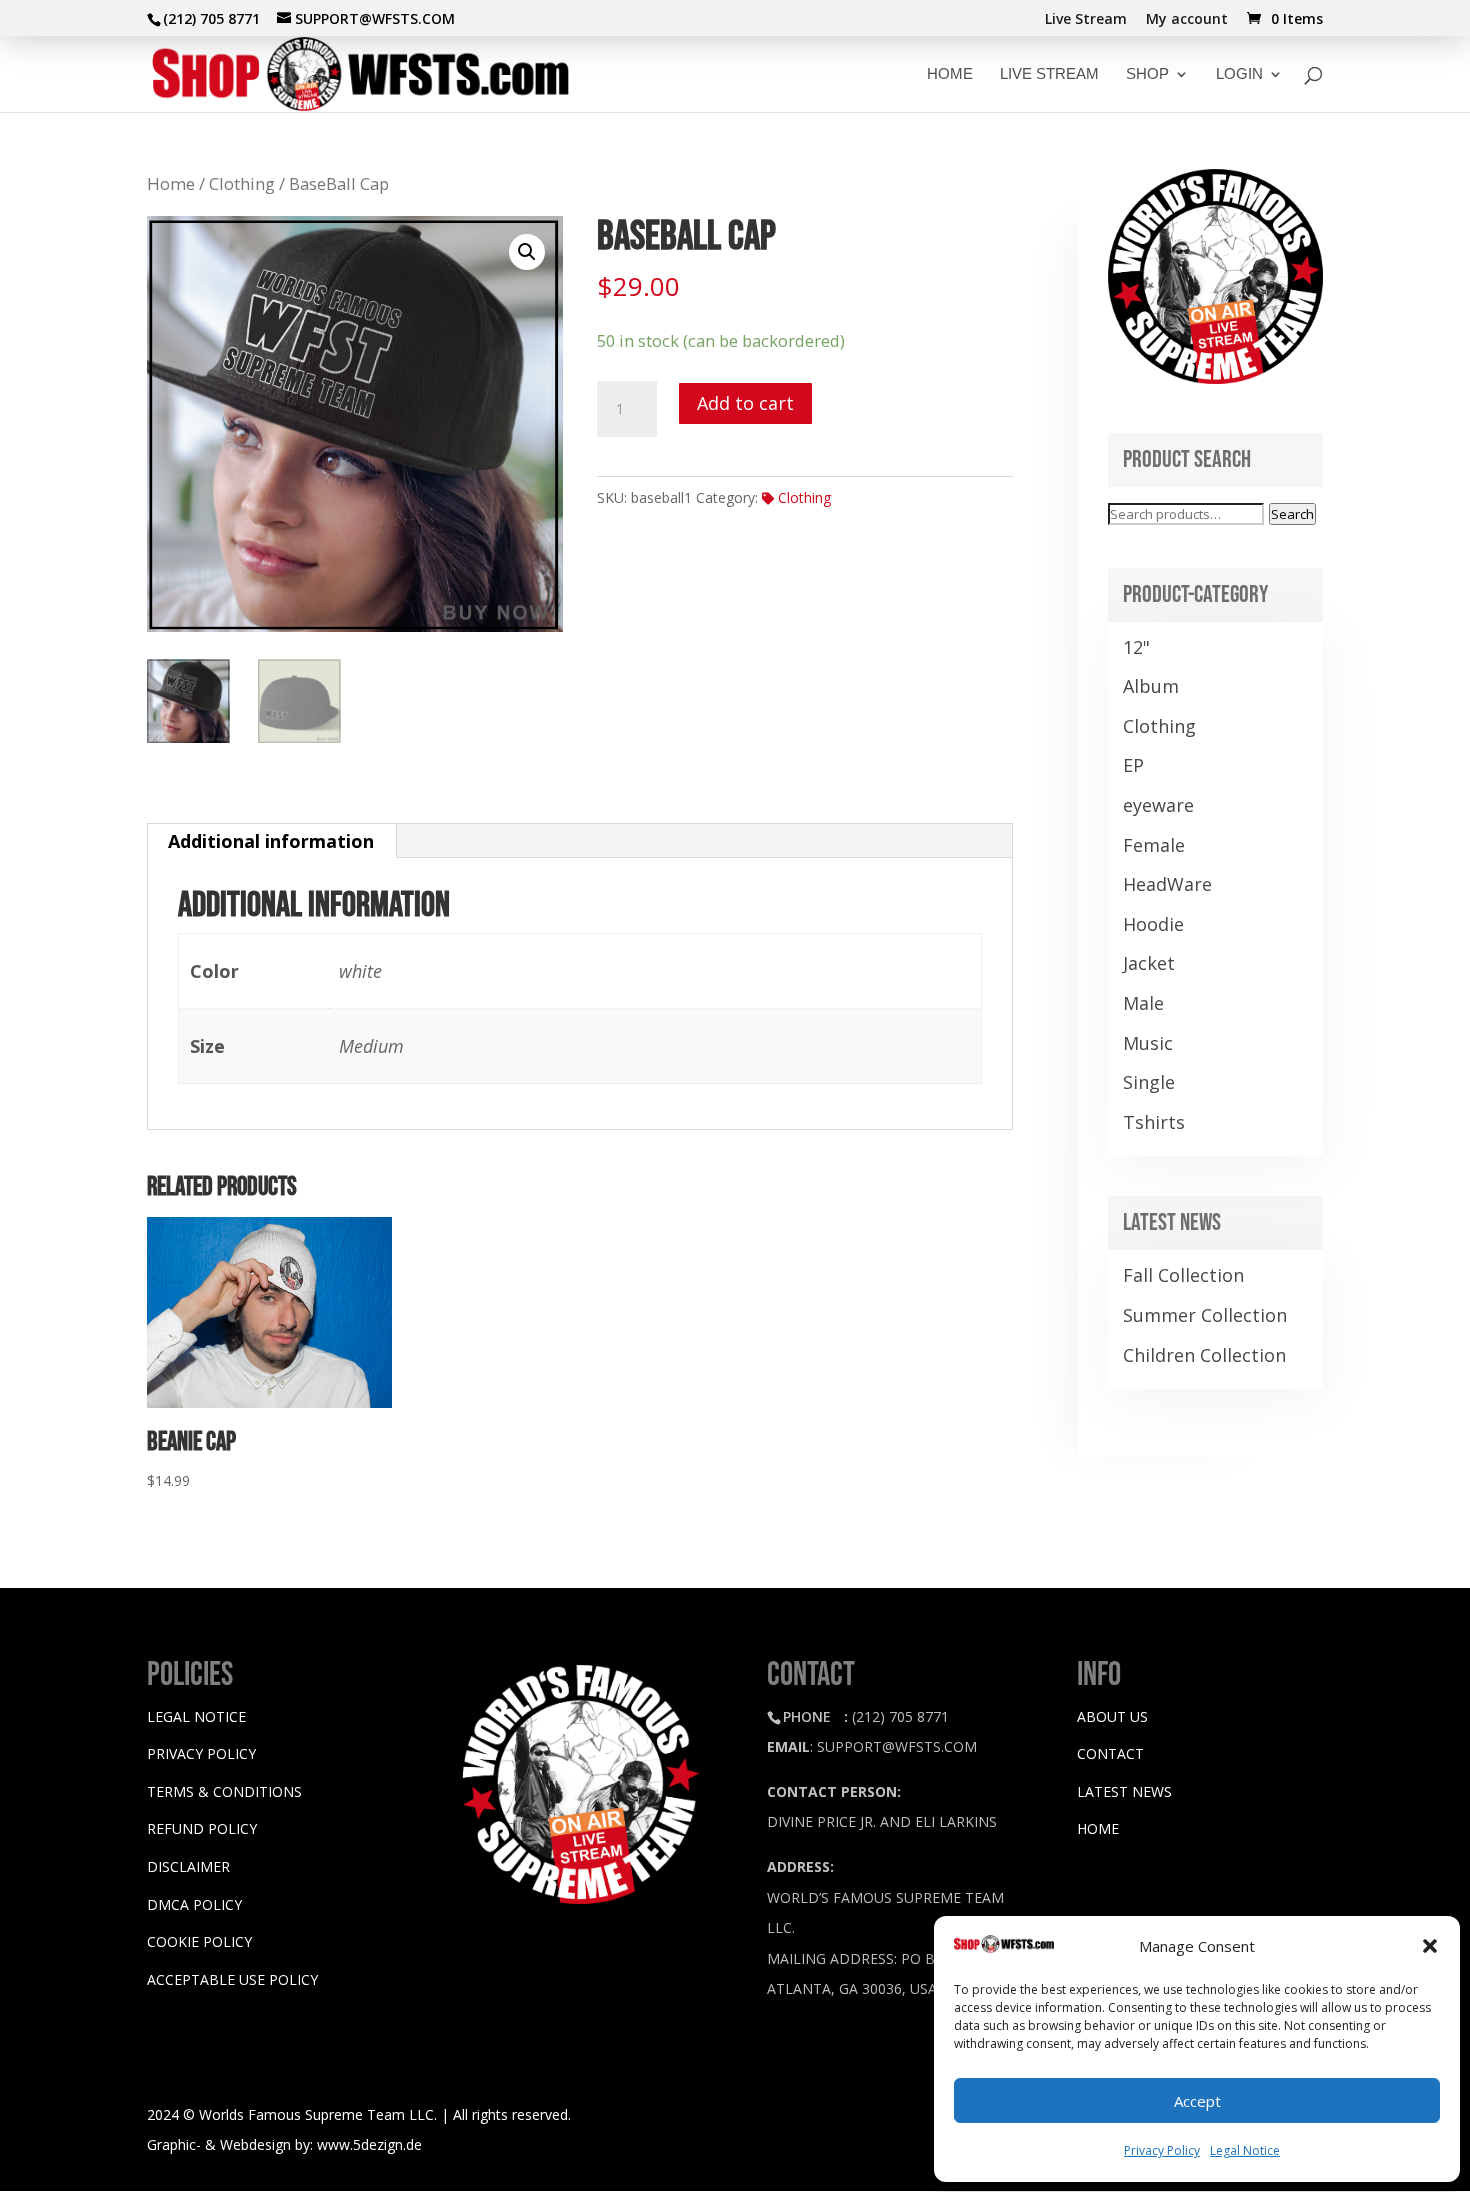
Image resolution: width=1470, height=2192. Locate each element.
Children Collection (1204, 1355)
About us (1112, 1716)
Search (1292, 514)
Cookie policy (199, 1941)
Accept (1197, 2101)
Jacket (1149, 963)
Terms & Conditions (224, 1791)
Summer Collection (1205, 1315)
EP (1133, 765)
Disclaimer (188, 1866)
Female (1154, 845)
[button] (1430, 1946)
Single (1149, 1082)
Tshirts (1154, 1122)
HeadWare (1167, 884)
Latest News (1124, 1791)
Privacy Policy (1162, 2150)
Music (1148, 1043)
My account (1187, 20)
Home (171, 183)
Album (1151, 686)
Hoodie (1153, 924)
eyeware (1158, 805)
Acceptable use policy (232, 1979)
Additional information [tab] (271, 841)
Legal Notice (1245, 2150)
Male (1143, 1003)
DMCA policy (194, 1904)
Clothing (242, 183)
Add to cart (745, 403)
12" (1136, 647)
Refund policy (202, 1828)
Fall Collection (1183, 1275)
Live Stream (1086, 20)
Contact (1110, 1753)
